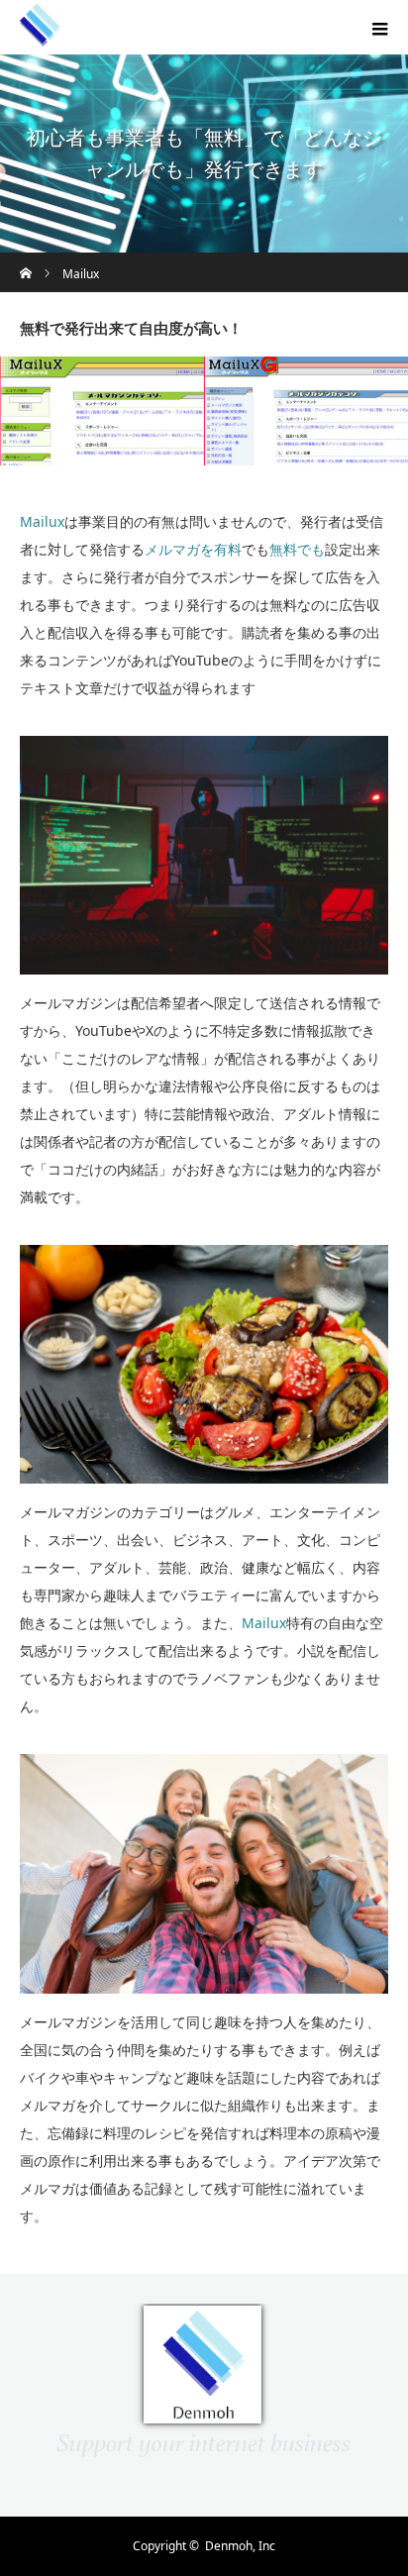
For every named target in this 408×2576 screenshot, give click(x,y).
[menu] (380, 28)
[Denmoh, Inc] (40, 43)
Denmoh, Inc (240, 2546)
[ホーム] (26, 260)
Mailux (42, 521)
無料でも (297, 549)
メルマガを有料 (193, 549)
